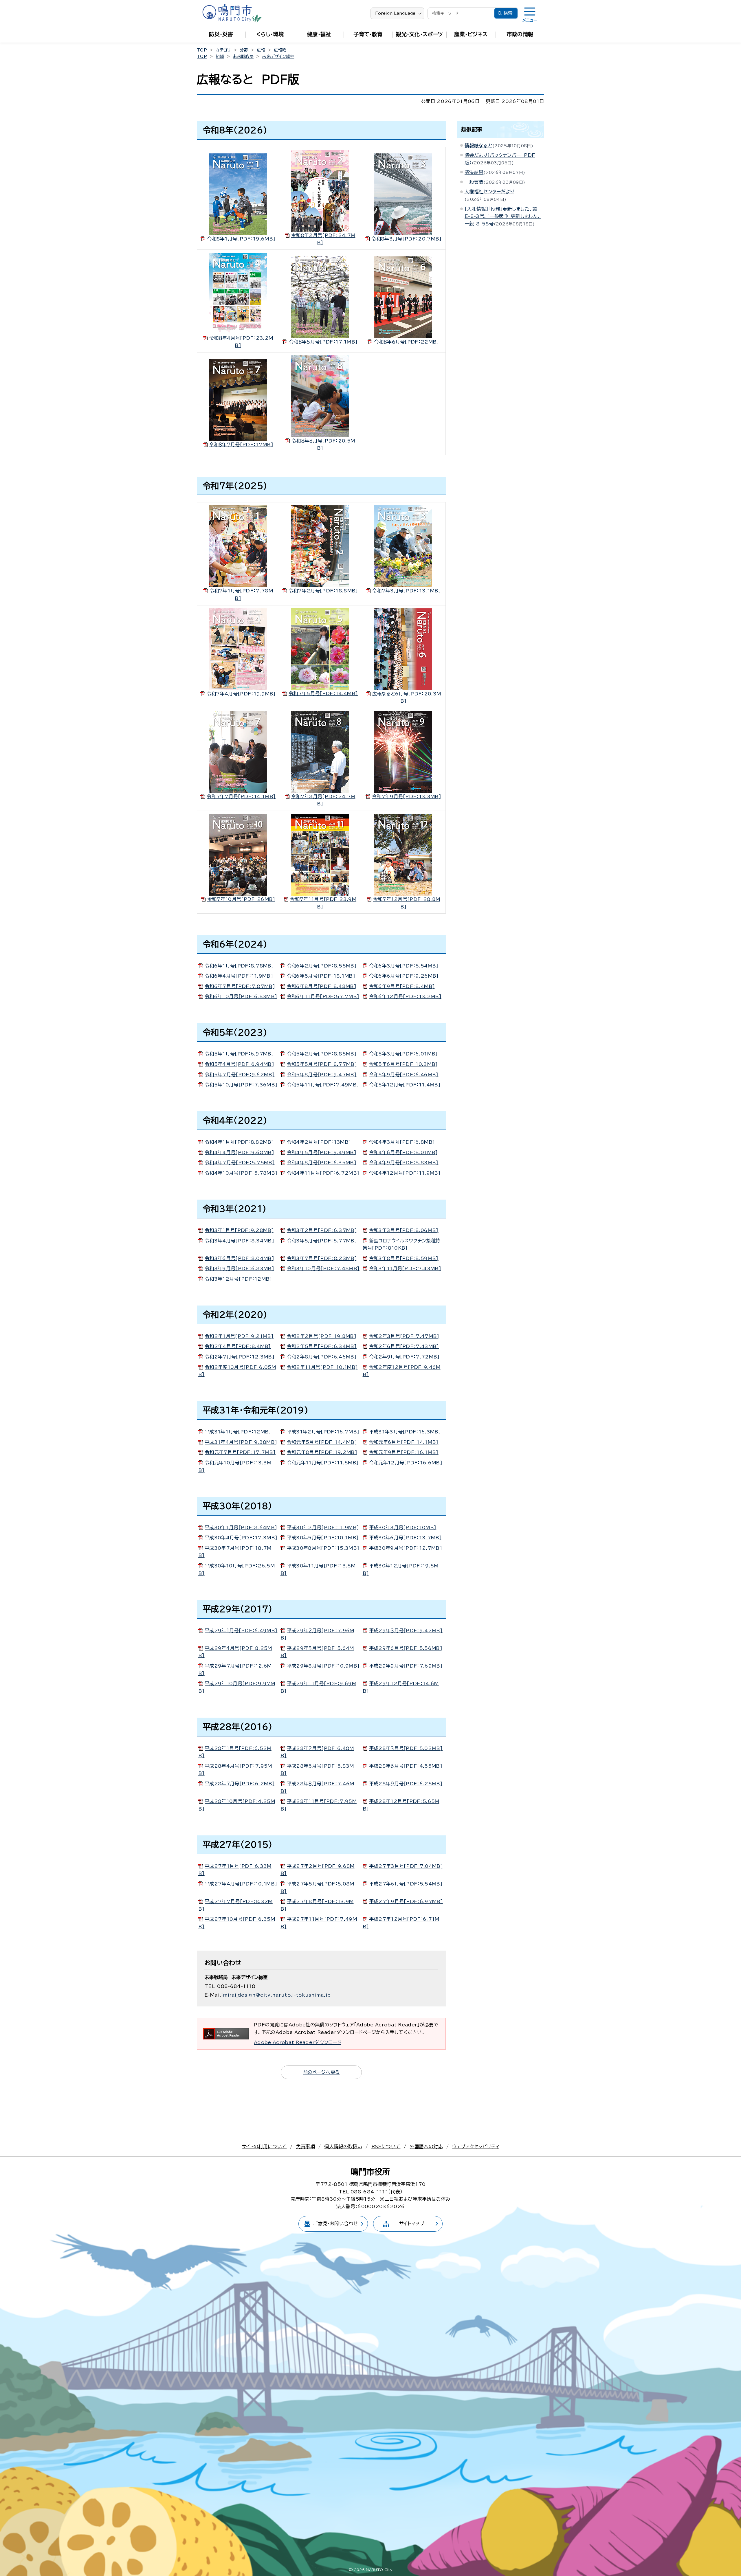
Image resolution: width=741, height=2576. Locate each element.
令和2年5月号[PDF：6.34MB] (322, 1346)
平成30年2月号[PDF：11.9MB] (323, 1527)
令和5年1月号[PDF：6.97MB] (239, 1054)
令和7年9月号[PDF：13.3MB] (407, 796)
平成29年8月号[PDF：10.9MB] (323, 1666)
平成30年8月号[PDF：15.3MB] (323, 1548)
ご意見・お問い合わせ (336, 2224)
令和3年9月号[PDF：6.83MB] (239, 1268)
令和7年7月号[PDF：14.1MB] (241, 796)
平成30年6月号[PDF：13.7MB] (405, 1538)
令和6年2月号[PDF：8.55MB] (322, 966)
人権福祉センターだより (489, 192)
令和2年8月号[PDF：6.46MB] (322, 1357)
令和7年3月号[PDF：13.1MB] (407, 591)
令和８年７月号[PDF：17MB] (241, 445)
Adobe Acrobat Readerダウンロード (297, 2042)
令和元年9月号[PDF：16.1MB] (404, 1452)
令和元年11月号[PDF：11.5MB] (323, 1463)
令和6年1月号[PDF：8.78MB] (239, 966)
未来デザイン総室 (278, 56)
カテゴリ (223, 50)
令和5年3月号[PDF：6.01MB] (403, 1054)
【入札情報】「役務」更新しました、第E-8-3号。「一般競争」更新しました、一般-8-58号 (503, 216)
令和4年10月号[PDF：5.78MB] (241, 1173)
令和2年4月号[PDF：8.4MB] (238, 1346)
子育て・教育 (368, 34)
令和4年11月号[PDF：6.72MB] (323, 1173)
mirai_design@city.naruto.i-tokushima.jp (277, 1995)
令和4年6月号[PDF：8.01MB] (403, 1152)
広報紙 (280, 50)
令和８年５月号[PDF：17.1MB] (323, 342)
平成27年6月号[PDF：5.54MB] (406, 1884)
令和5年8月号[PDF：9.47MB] (322, 1075)
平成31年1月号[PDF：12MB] (238, 1432)
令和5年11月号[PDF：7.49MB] (323, 1085)
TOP (202, 50)
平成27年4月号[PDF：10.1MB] (241, 1884)
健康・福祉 (319, 34)
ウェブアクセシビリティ (476, 2147)
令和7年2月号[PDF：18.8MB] (323, 591)
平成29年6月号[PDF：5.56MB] (406, 1648)
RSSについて (386, 2147)
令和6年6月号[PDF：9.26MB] (404, 976)
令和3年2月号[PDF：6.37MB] (322, 1230)
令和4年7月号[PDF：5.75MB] (240, 1163)
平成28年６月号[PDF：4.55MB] (406, 1766)
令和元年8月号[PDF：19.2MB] (322, 1452)
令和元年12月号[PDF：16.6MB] (406, 1463)
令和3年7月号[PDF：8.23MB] (322, 1258)
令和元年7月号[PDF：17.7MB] (240, 1452)
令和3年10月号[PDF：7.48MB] (323, 1268)
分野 (244, 50)
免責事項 (306, 2147)
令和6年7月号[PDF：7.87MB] (240, 986)
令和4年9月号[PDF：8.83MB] (404, 1163)
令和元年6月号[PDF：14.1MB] (404, 1442)
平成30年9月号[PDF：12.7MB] (406, 1548)
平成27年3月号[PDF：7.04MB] (406, 1866)
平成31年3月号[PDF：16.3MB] (405, 1432)
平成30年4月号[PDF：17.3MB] (241, 1538)
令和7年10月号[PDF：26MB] (241, 899)
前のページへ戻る (321, 2072)
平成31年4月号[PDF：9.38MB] (241, 1442)
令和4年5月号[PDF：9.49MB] (322, 1152)
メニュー (530, 20)
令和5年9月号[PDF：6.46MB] (404, 1075)
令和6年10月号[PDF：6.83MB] (241, 996)
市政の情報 (520, 34)
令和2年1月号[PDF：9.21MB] (239, 1336)
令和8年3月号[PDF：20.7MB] (406, 239)
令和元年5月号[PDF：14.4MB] (322, 1442)
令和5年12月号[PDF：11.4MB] (405, 1085)
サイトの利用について (264, 2147)
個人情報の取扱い (343, 2147)
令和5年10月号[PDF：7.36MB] (241, 1085)
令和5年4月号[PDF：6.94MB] (239, 1064)
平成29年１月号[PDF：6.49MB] (241, 1631)
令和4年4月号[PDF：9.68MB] (239, 1152)
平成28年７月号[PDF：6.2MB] (240, 1784)
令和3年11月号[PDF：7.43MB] (405, 1268)
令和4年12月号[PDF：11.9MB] (405, 1173)
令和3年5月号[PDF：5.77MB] (322, 1241)
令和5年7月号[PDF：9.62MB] (240, 1075)
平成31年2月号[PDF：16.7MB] (323, 1432)
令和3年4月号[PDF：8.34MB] (239, 1241)
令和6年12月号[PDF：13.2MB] (405, 996)
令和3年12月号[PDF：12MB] (238, 1279)
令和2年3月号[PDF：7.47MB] (404, 1336)
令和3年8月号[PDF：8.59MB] (404, 1258)
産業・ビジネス (471, 34)
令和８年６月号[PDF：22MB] (406, 342)
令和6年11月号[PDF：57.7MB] (323, 996)
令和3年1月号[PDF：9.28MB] (239, 1230)
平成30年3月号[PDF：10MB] (403, 1527)
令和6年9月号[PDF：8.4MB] (402, 986)
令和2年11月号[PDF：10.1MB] (322, 1367)
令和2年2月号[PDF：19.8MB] (322, 1336)
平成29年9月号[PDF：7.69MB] (406, 1666)
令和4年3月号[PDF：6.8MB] (402, 1142)
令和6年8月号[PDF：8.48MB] (322, 986)
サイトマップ (412, 2224)
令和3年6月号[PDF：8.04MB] (239, 1258)
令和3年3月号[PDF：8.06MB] (404, 1230)
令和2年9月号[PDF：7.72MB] (404, 1357)
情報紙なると (478, 146)
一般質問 (474, 182)
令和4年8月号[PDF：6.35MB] (322, 1163)
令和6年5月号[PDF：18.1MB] (321, 976)
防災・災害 (221, 34)
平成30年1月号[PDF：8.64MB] (241, 1527)
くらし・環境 (270, 34)
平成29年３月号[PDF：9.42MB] (406, 1631)
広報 (261, 50)
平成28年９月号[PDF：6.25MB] (406, 1784)
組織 (220, 56)
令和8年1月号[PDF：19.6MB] (241, 239)
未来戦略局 (243, 56)
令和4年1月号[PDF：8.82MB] (239, 1142)
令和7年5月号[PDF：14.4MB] (323, 693)
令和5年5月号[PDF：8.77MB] (322, 1064)
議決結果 (474, 172)
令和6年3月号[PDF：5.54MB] (404, 966)
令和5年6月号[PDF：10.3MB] (403, 1064)
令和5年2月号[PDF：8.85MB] (322, 1054)
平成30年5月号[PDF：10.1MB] (323, 1538)
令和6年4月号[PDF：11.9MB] (239, 976)
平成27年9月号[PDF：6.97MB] (406, 1901)
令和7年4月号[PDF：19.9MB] (241, 694)
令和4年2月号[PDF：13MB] (319, 1142)
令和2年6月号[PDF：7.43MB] (404, 1346)
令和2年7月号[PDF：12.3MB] (240, 1357)
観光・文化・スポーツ (419, 34)
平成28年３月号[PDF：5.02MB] (406, 1748)
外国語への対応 (426, 2147)
